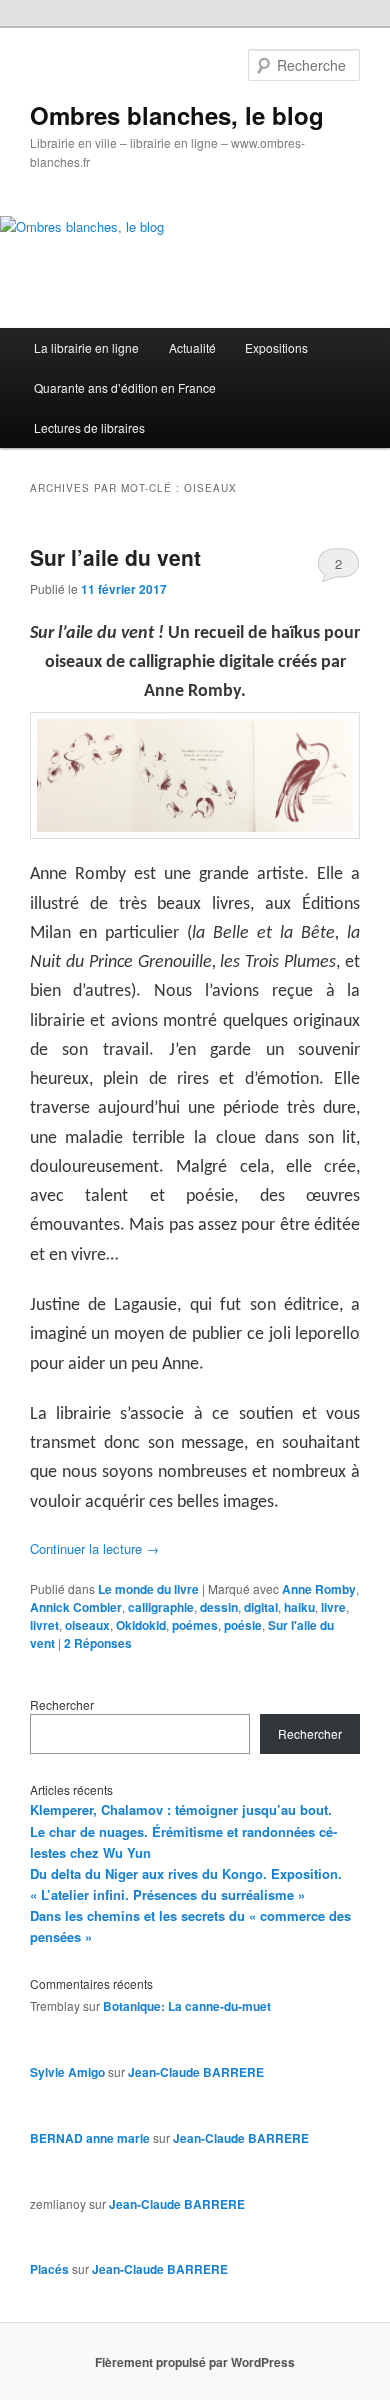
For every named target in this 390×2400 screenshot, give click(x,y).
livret (44, 1625)
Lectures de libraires (89, 427)
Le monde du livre (148, 1589)
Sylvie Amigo (67, 2072)
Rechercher (62, 1704)
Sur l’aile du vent (115, 557)
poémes (195, 1625)
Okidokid (141, 1625)
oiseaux (87, 1625)
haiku (299, 1607)
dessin (219, 1607)
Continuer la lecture (94, 1548)
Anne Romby (319, 1589)
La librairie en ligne (86, 347)
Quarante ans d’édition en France (125, 387)
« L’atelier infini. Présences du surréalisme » (167, 1894)
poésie (243, 1625)
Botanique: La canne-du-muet (187, 2006)
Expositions (276, 347)
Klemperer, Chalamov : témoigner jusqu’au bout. (181, 1809)
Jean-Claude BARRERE (196, 2072)
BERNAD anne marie (90, 2138)
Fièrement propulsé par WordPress (195, 2362)
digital (261, 1607)
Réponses (98, 1643)
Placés (49, 2269)
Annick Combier (76, 1607)
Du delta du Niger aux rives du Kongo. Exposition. (186, 1873)
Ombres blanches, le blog (177, 115)
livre (333, 1607)
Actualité (192, 347)
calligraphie (161, 1607)
